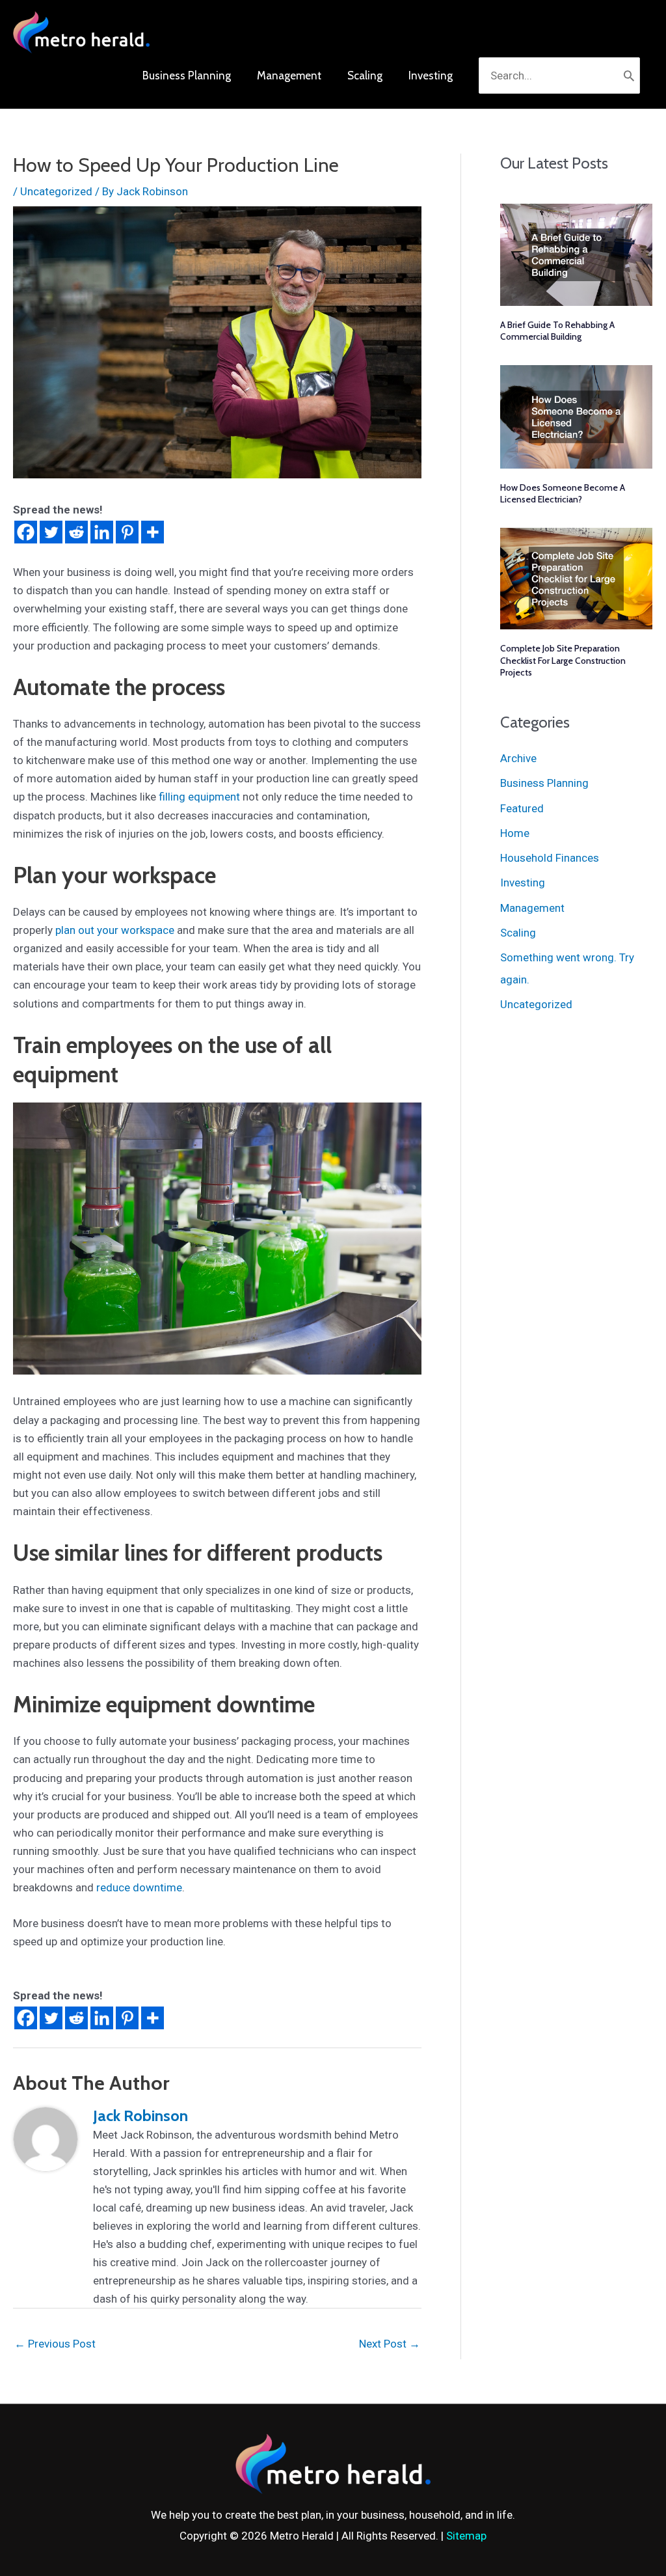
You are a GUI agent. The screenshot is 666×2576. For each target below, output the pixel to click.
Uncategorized (56, 191)
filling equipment (199, 797)
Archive (518, 758)
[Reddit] (76, 532)
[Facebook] (26, 532)
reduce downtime (139, 1887)
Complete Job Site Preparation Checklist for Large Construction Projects (563, 660)
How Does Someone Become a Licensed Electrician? (563, 493)
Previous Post (55, 2344)
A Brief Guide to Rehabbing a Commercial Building (557, 331)
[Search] (629, 75)
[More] (153, 532)
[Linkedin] (102, 532)
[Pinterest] (127, 532)
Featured (522, 808)
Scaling (518, 933)
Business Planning (544, 783)
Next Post (390, 2344)
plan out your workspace (115, 930)
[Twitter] (51, 532)
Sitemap (466, 2536)
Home (515, 833)
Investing (523, 883)
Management (532, 908)
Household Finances (550, 858)
